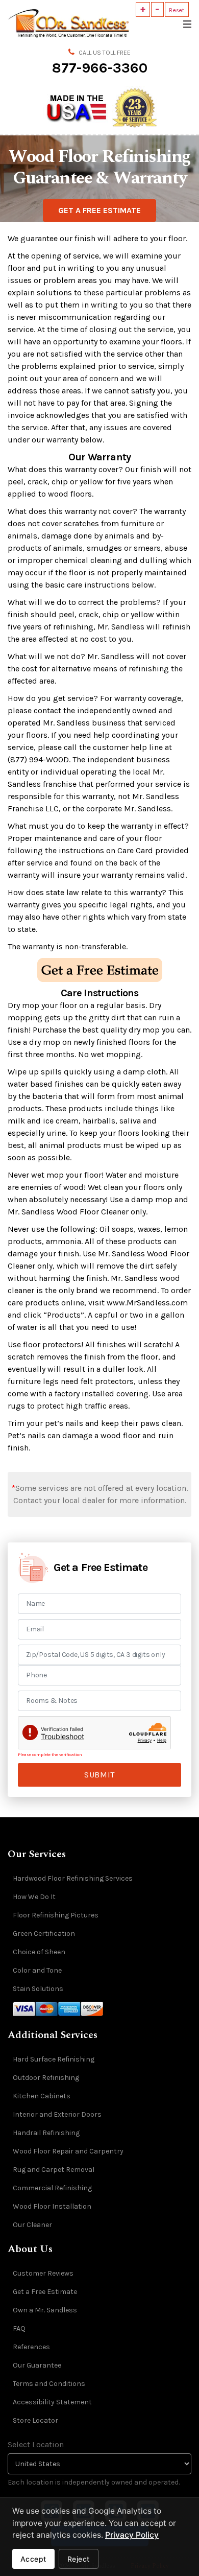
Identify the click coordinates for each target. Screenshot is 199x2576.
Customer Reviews (43, 2273)
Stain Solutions (38, 1989)
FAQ (19, 2328)
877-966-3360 (100, 68)
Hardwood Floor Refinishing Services (73, 1878)
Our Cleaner (32, 2225)
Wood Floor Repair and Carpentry (68, 2151)
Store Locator (35, 2420)
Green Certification (44, 1934)
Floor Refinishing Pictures (56, 1915)
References (31, 2347)
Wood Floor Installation (52, 2206)
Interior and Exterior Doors (57, 2114)
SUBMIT (99, 1775)
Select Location (36, 2444)
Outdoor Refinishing (46, 2078)
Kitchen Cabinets (42, 2096)
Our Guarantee (37, 2365)
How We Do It (34, 1897)
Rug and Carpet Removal (54, 2170)
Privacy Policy (132, 2535)
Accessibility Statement (52, 2402)
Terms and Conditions (49, 2384)
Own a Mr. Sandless (45, 2310)
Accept (33, 2559)
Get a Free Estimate (45, 2292)
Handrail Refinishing (46, 2133)
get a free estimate (99, 210)
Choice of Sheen (39, 1952)
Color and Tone (37, 1970)
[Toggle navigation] (186, 23)
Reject (79, 2559)
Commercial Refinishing (52, 2188)
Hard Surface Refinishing (54, 2059)
